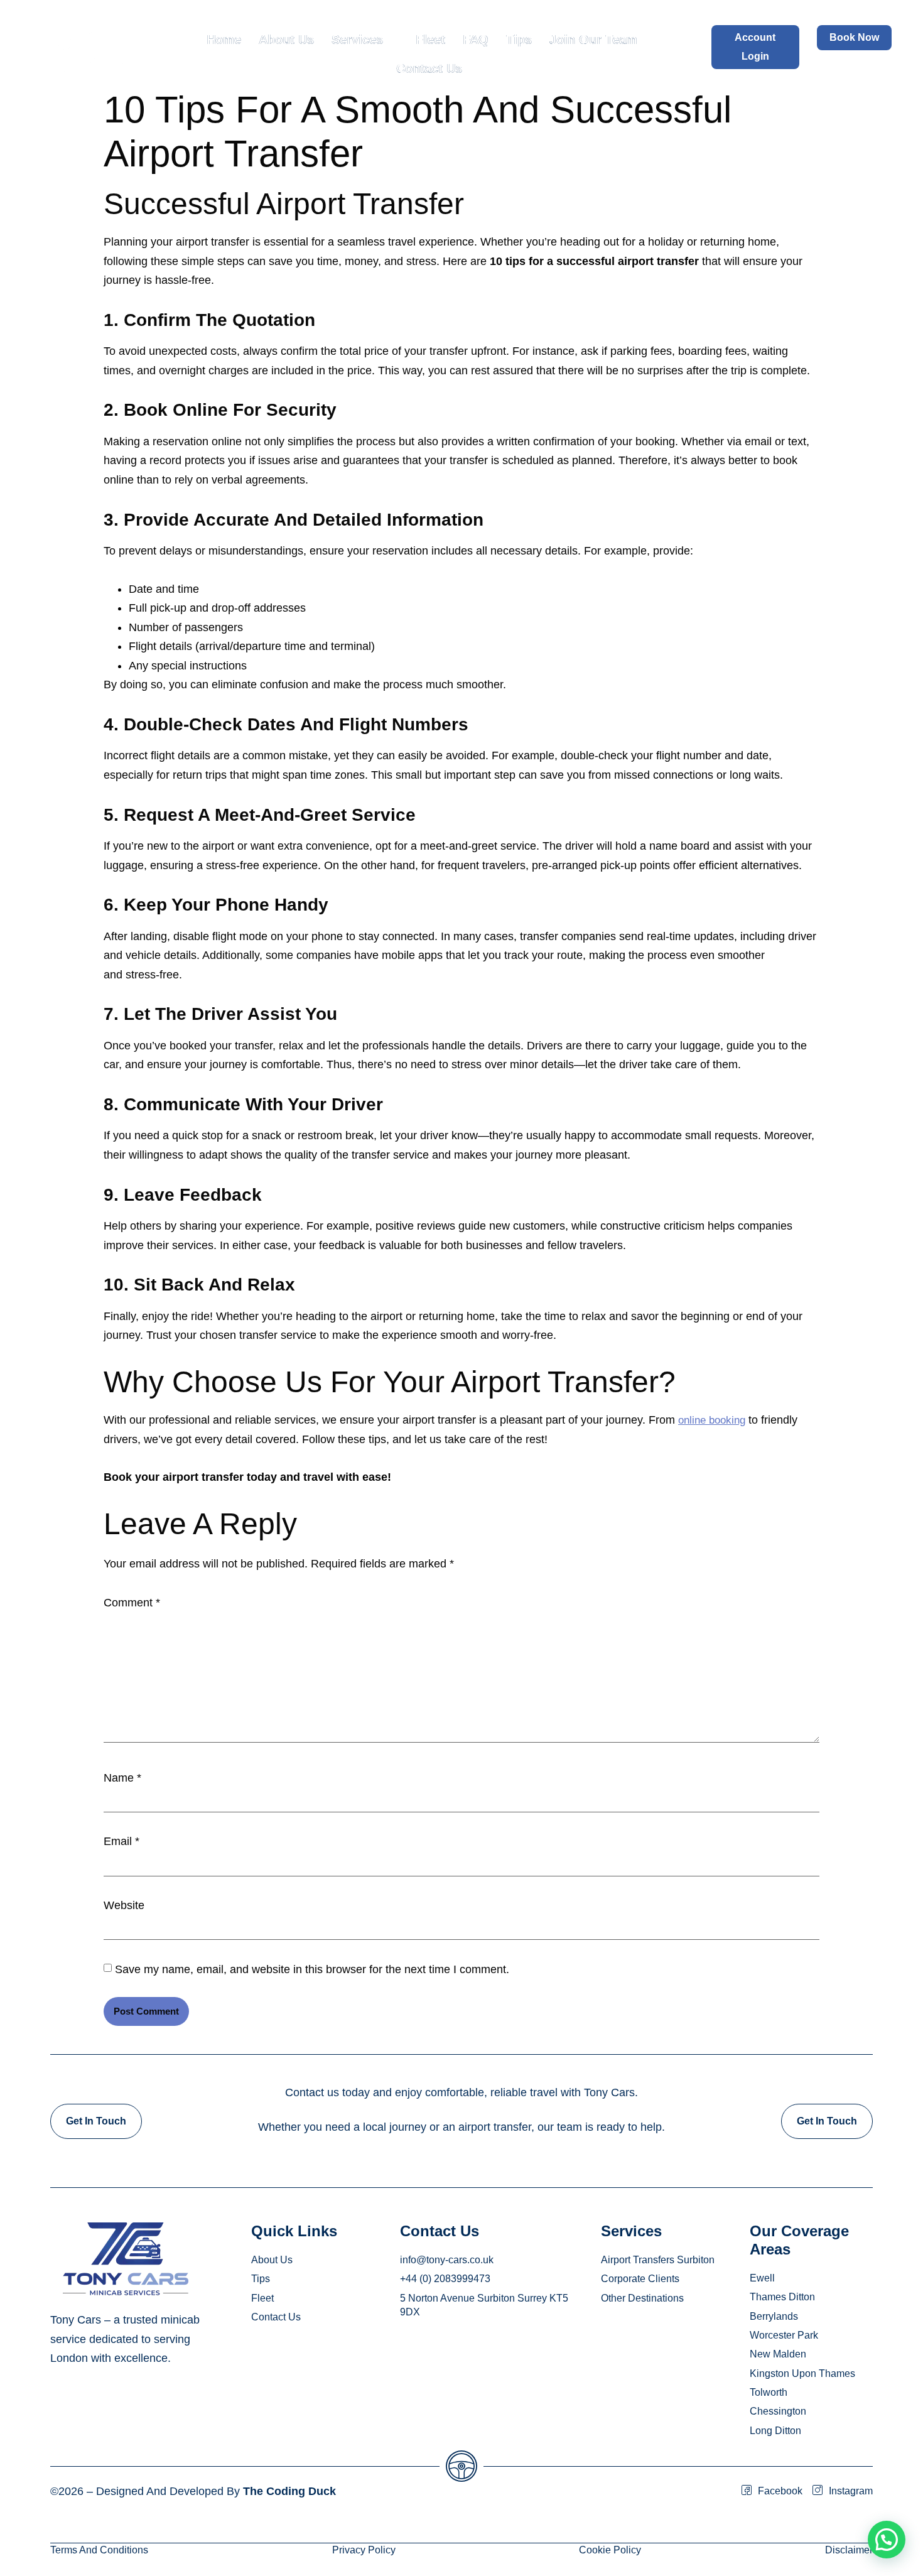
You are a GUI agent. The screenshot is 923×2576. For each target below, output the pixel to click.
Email (121, 1841)
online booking (712, 1420)
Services (357, 40)
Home (224, 40)
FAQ (476, 40)
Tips (519, 40)
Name (122, 1778)
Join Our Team (593, 40)
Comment (132, 1603)
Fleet (430, 40)
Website (124, 1905)
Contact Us (429, 68)
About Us (286, 40)
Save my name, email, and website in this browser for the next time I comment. (312, 1969)
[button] (887, 2540)
